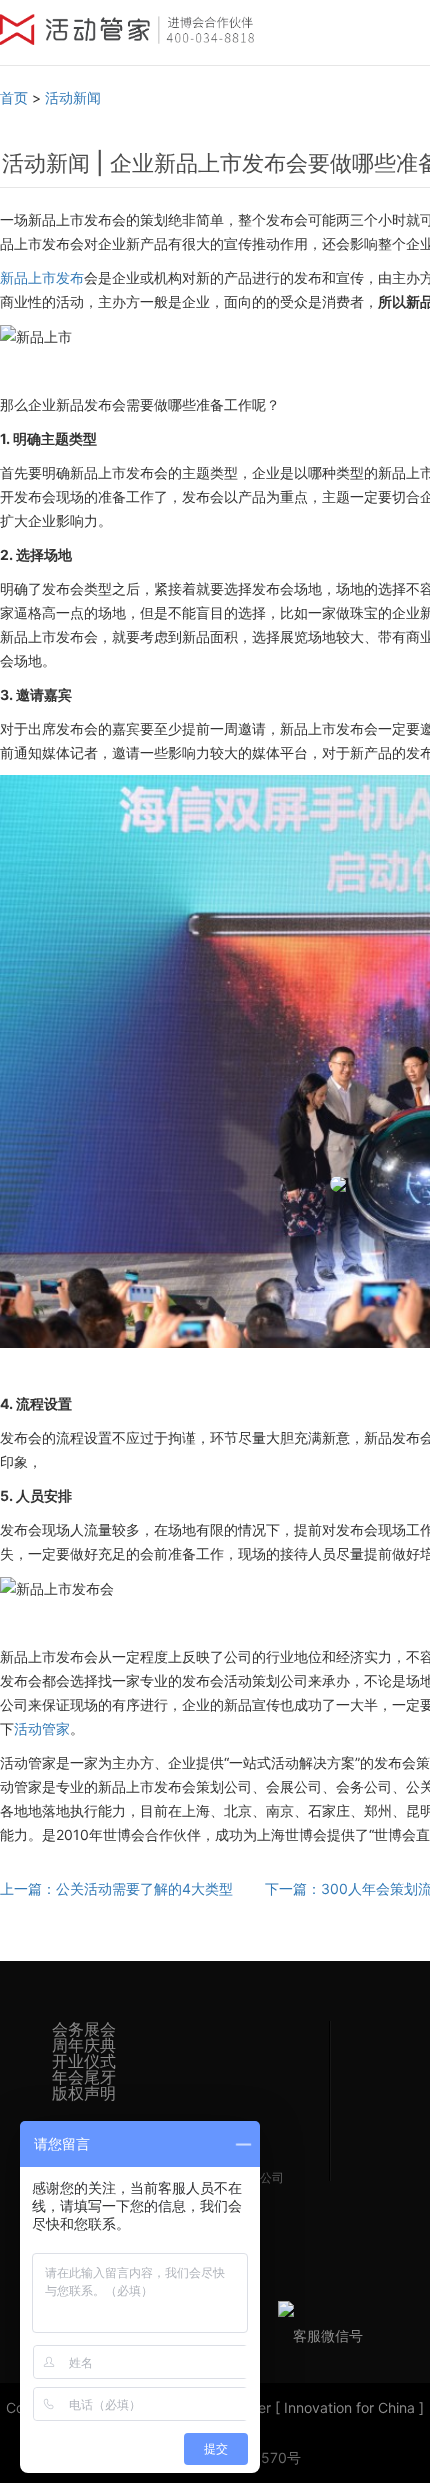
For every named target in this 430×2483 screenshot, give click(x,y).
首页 (14, 97)
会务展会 (84, 2029)
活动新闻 (73, 97)
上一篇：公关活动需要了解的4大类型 (116, 1888)
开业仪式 (84, 2061)
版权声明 (84, 2093)
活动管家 (42, 1728)
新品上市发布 (42, 277)
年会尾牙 (84, 2077)
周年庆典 (84, 2045)
